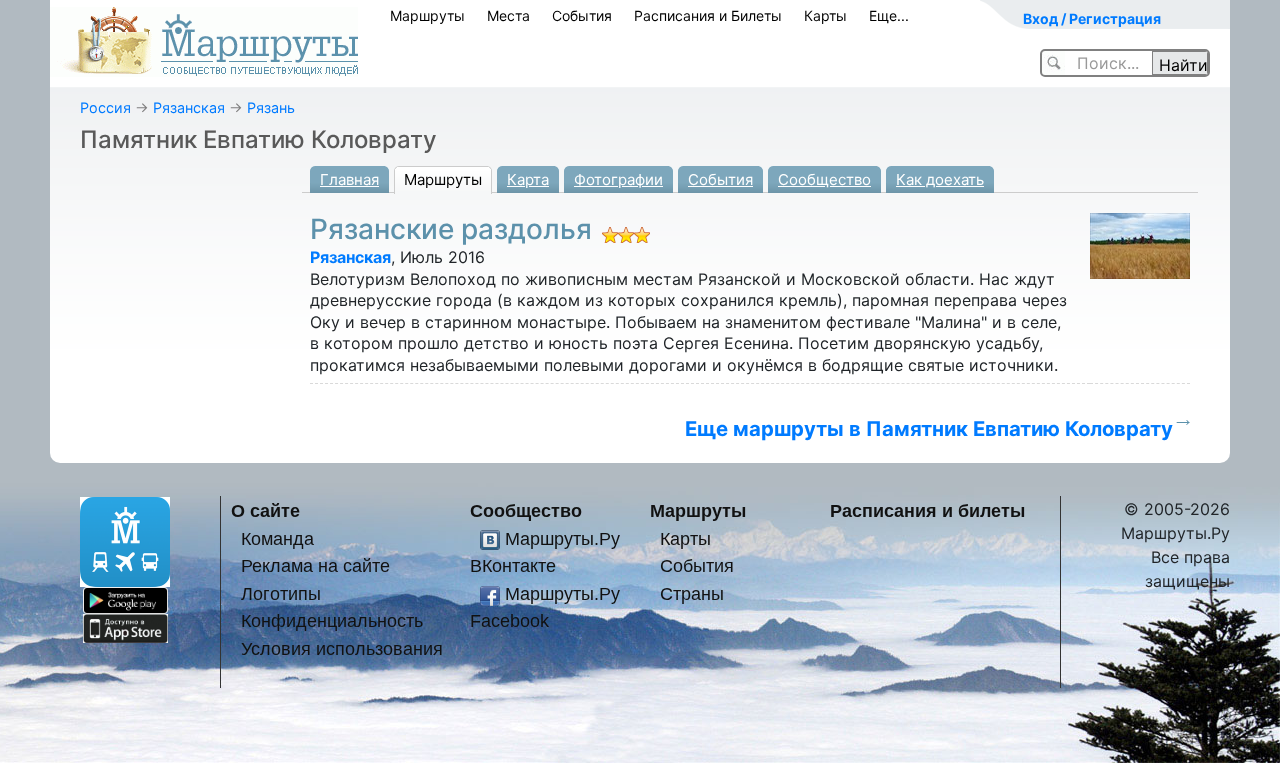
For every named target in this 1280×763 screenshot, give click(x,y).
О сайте (265, 510)
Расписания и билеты (927, 510)
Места (508, 15)
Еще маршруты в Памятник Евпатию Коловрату (929, 428)
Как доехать (940, 179)
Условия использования (342, 648)
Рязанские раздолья (451, 229)
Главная (349, 179)
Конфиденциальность (332, 620)
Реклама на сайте (315, 565)
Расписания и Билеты (708, 15)
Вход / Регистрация (1092, 18)
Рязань (271, 107)
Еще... (889, 15)
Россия (105, 107)
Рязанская (189, 107)
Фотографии (618, 179)
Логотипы (281, 593)
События (582, 15)
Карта (528, 179)
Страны (692, 593)
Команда (277, 538)
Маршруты (427, 15)
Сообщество (824, 179)
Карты (825, 15)
